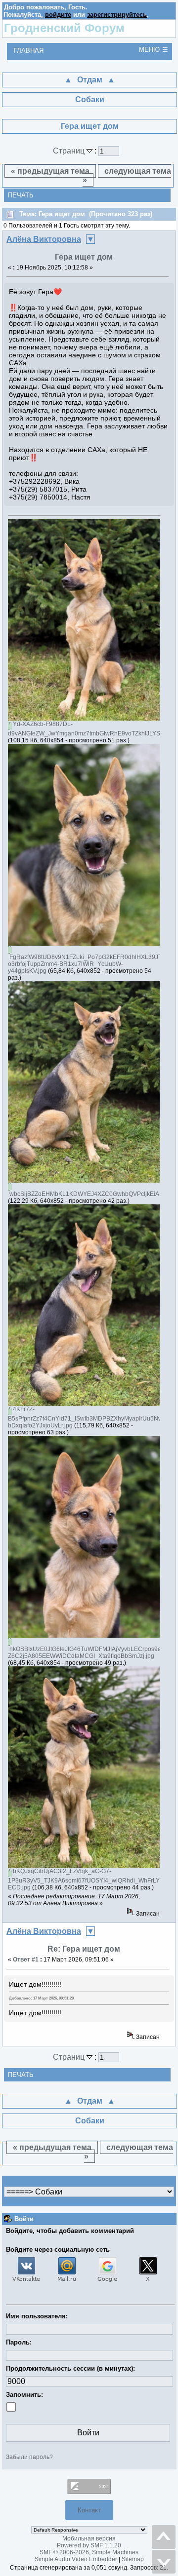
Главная (29, 51)
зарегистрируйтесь (117, 15)
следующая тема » (127, 175)
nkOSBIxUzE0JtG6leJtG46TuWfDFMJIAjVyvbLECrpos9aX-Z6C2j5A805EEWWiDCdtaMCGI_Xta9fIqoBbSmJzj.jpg (88, 1653)
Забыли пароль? (29, 2457)
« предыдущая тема (50, 171)
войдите (58, 15)
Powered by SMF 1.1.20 (89, 2545)
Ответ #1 (26, 1960)
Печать (21, 195)
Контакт (89, 2510)
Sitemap (133, 2559)
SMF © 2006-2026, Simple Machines (89, 2552)
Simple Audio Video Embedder (76, 2559)
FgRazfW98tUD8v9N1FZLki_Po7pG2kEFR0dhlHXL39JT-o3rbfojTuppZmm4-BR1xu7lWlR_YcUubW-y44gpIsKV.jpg (86, 964)
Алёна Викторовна (44, 239)
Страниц (70, 151)
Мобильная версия (89, 2538)
